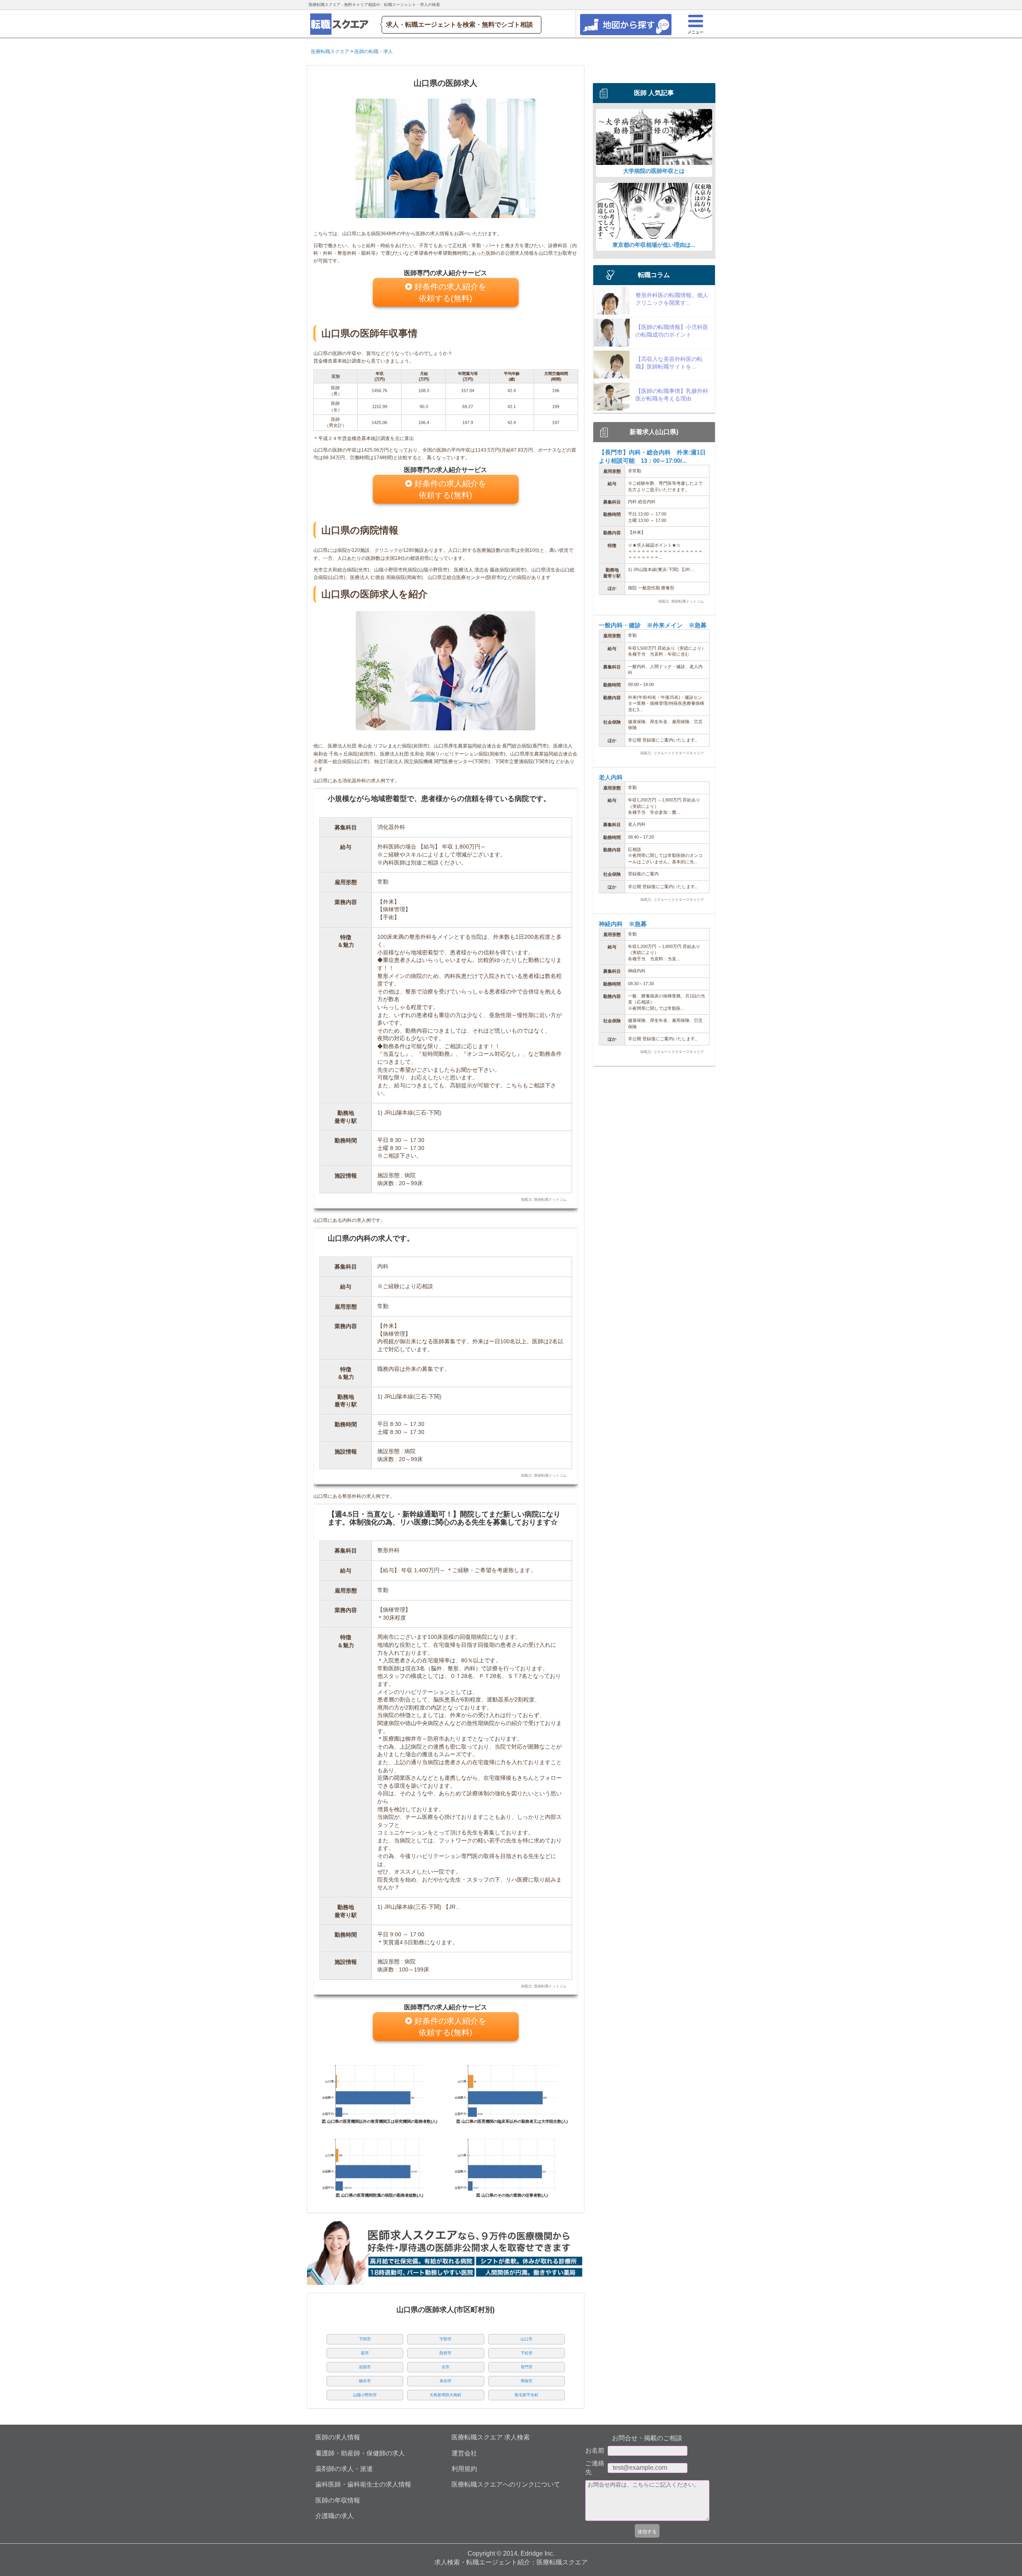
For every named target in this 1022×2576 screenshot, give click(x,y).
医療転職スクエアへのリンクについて (506, 2484)
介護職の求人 (335, 2516)
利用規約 (464, 2469)
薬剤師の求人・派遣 (344, 2469)
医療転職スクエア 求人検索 (491, 2437)
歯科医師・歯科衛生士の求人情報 (363, 2484)
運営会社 (464, 2453)
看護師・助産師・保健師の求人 (360, 2453)
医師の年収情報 (338, 2500)
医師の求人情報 (338, 2437)
